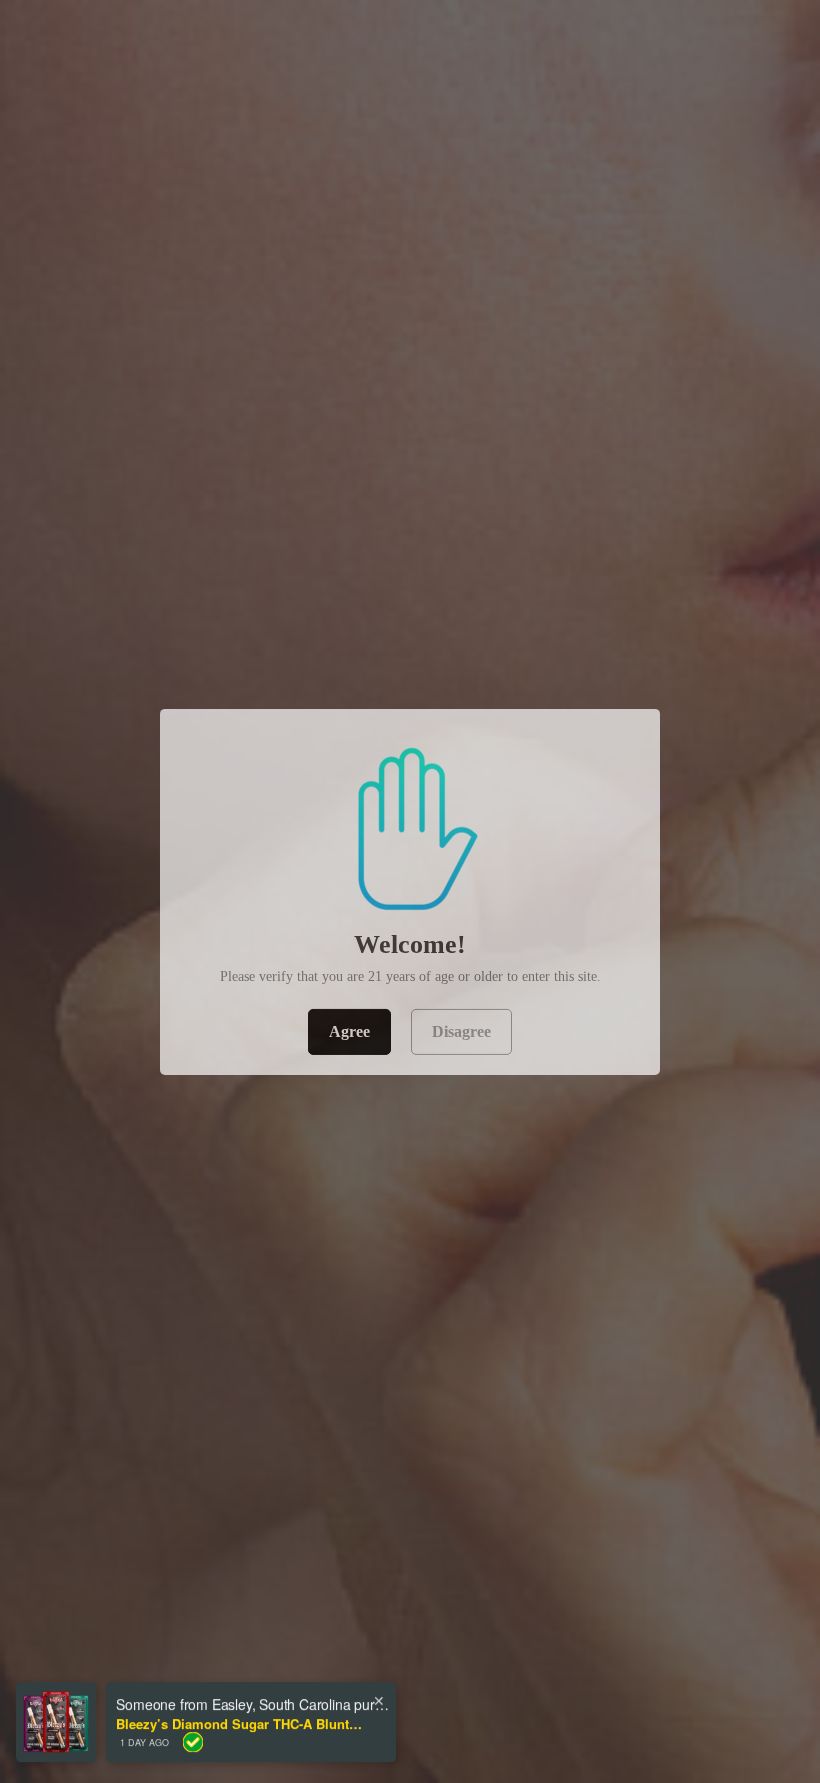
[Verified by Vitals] (193, 1733)
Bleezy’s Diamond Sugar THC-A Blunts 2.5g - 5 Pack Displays (241, 1715)
